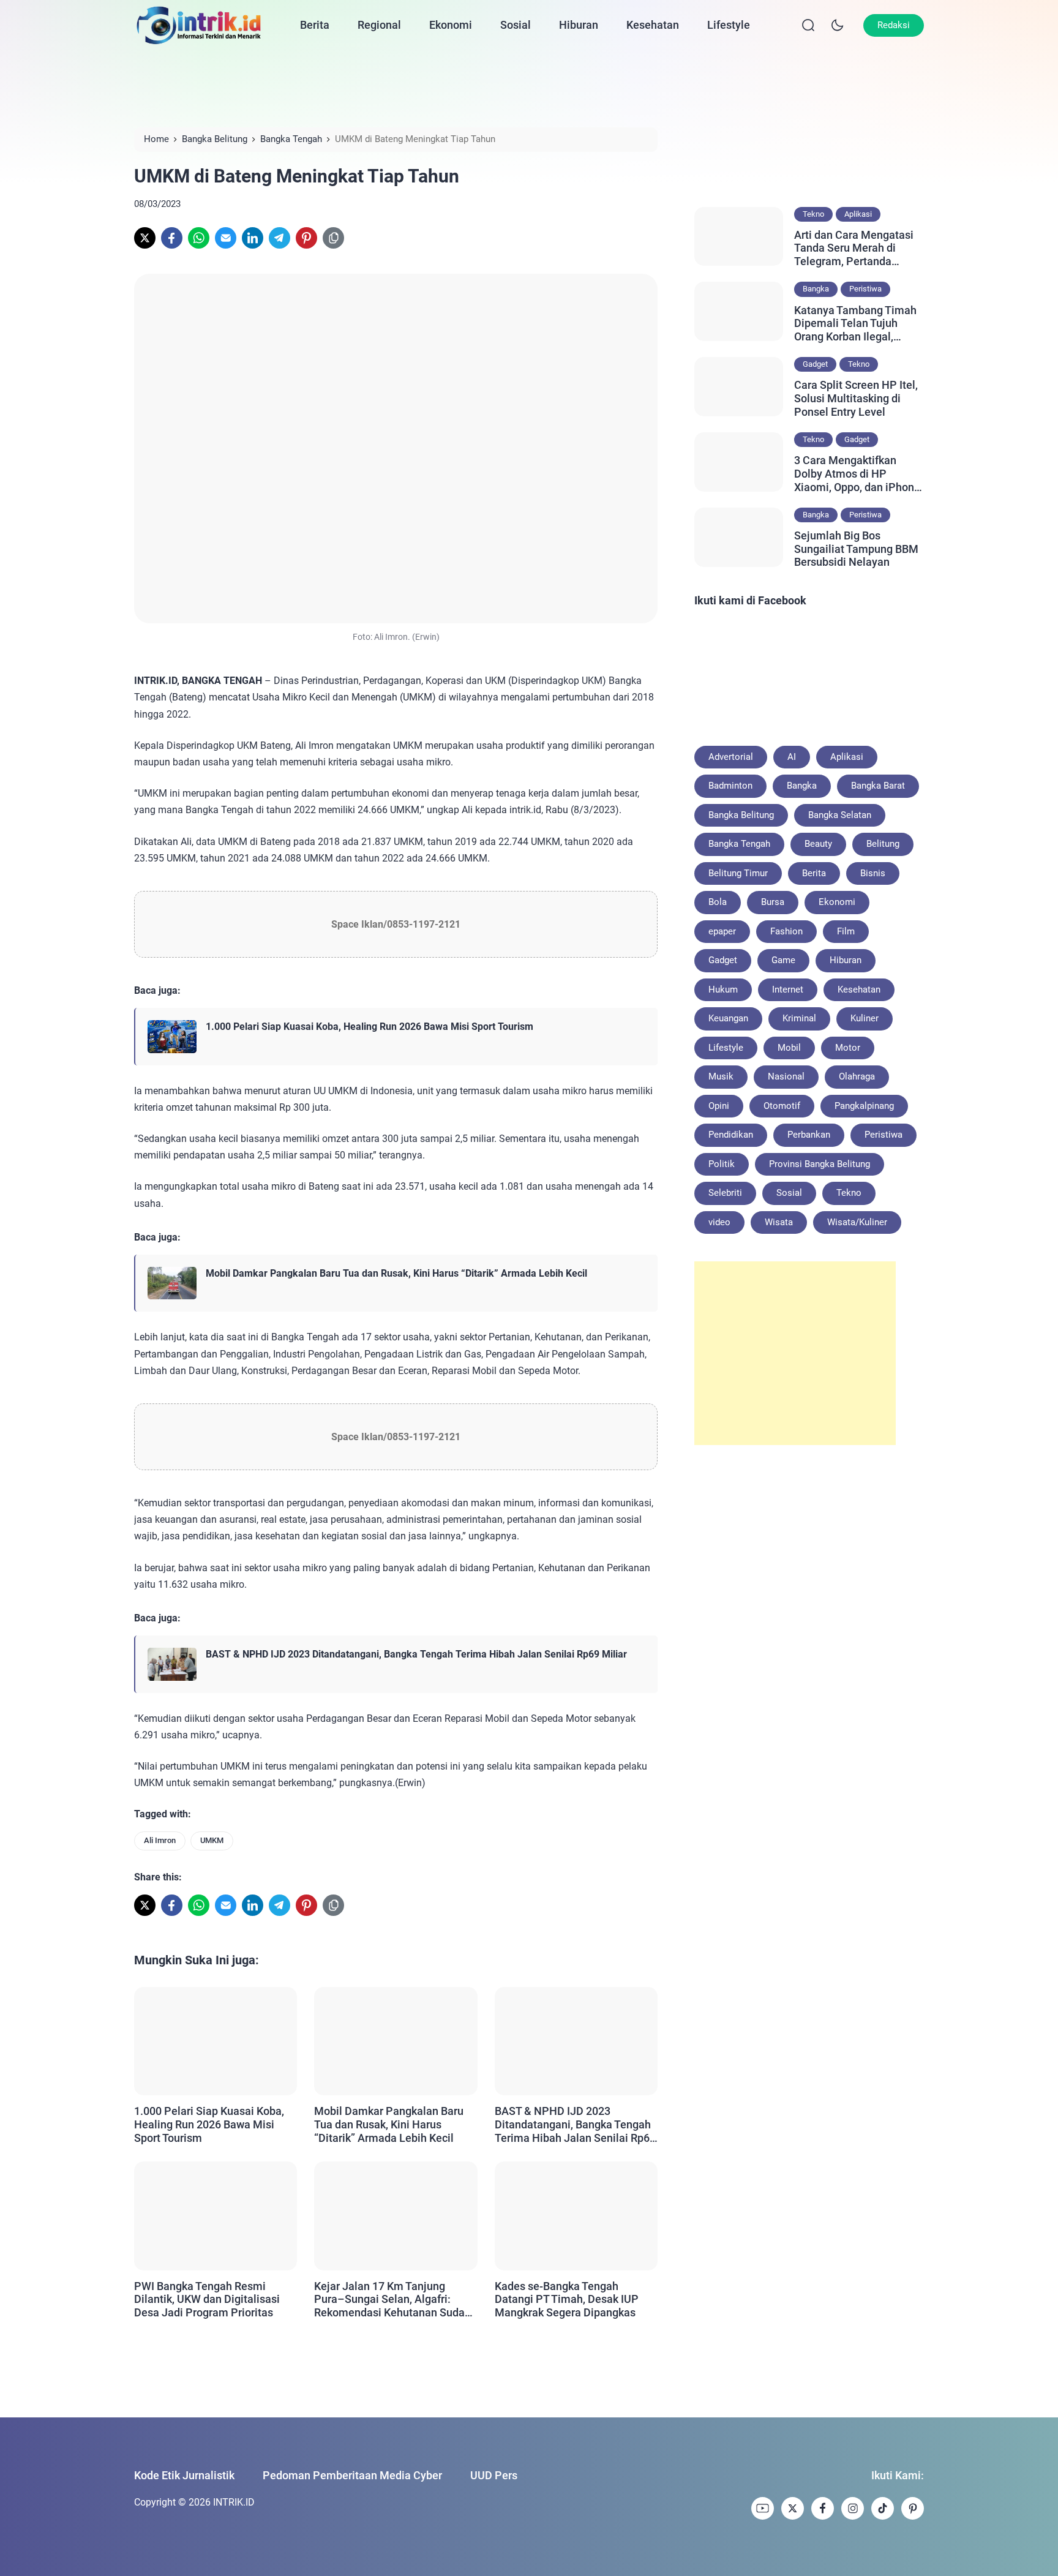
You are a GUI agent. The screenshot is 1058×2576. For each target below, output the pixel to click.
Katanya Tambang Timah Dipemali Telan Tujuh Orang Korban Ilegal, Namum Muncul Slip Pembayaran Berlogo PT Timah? (855, 324)
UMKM (212, 1840)
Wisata (779, 1222)
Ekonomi (451, 25)
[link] (145, 238)
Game (783, 960)
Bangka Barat (878, 786)
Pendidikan (731, 1135)
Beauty (818, 844)
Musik (721, 1076)
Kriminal (799, 1018)
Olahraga (857, 1076)
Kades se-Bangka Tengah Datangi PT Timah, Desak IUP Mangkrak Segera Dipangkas (567, 2299)
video (719, 1222)
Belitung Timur (738, 873)
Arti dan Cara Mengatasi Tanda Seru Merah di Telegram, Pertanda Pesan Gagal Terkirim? (854, 248)
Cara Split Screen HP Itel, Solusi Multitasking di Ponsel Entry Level (856, 398)
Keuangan (728, 1018)
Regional (379, 25)
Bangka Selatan (840, 815)
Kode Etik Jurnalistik (184, 2475)
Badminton (730, 786)
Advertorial (731, 757)
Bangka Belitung (741, 815)
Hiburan (579, 25)
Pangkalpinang (864, 1106)
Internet (788, 989)
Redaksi (894, 25)
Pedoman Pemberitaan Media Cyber (352, 2475)
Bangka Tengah (739, 844)
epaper (722, 931)
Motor (848, 1048)
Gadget (815, 364)
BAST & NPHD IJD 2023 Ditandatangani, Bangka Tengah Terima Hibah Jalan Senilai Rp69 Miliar (416, 1654)
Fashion (786, 931)
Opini (719, 1106)
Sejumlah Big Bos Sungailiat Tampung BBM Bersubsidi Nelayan (856, 549)
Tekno (813, 214)
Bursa (773, 902)
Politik (722, 1164)
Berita (315, 25)
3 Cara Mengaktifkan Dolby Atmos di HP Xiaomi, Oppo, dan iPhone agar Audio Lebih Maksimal (857, 474)
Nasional (786, 1076)
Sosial (516, 25)
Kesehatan (653, 25)
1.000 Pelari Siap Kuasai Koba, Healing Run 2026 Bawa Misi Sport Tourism (370, 1027)
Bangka (816, 289)
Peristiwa (865, 289)
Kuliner (865, 1018)
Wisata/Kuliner (857, 1222)
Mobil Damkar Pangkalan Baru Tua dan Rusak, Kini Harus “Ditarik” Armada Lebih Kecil (396, 1273)
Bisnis (873, 873)
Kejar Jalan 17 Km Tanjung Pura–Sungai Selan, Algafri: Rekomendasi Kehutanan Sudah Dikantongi (392, 2300)
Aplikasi (858, 214)
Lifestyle (729, 25)
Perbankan (809, 1135)
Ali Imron (160, 1840)
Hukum (723, 989)
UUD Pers (494, 2475)
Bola (718, 902)
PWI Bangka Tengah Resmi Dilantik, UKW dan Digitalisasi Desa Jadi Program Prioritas (207, 2299)
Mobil (789, 1048)
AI (792, 757)
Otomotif (782, 1106)
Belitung (883, 844)
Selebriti (725, 1193)
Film (846, 931)
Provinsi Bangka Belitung (820, 1164)
